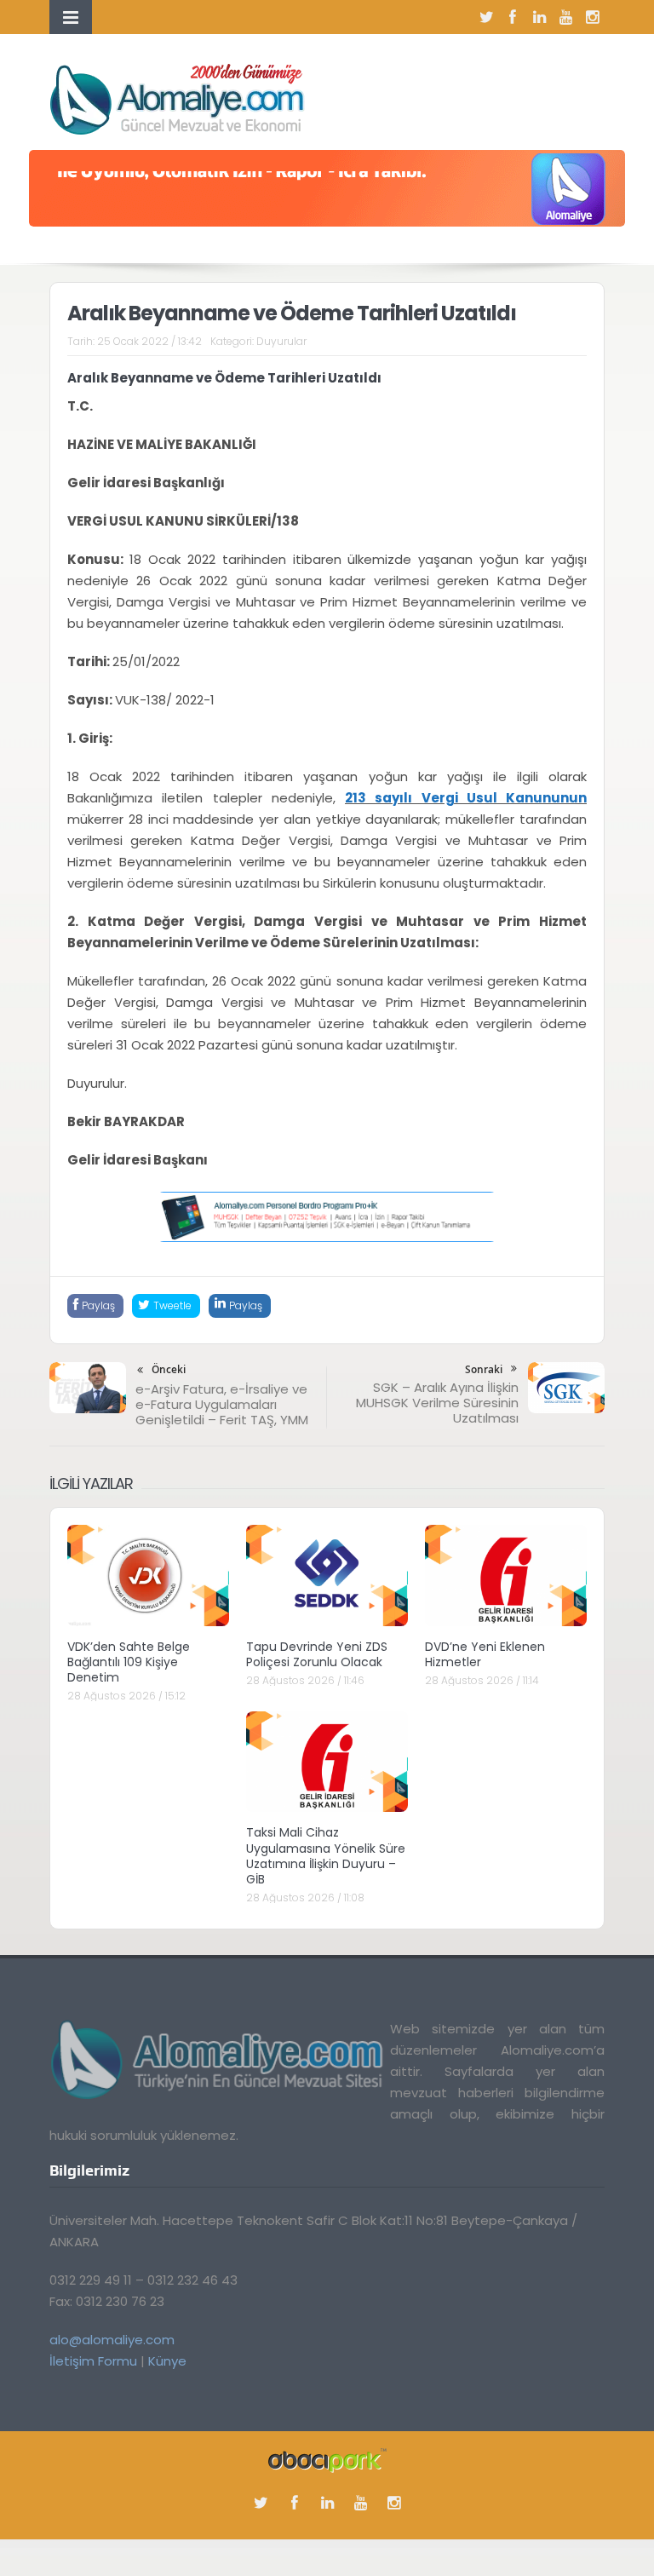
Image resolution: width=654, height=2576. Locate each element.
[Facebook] (513, 17)
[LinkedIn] (539, 17)
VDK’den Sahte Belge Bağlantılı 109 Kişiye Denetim (129, 1662)
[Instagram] (592, 17)
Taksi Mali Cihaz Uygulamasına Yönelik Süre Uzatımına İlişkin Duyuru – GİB (326, 1856)
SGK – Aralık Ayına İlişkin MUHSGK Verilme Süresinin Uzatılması (437, 1403)
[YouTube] (565, 17)
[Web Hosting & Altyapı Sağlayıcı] (327, 2460)
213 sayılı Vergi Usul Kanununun (466, 798)
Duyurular (281, 341)
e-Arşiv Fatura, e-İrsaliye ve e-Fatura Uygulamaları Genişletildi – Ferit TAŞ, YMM (222, 1404)
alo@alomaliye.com (112, 2340)
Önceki (169, 1369)
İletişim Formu (93, 2361)
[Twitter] (486, 17)
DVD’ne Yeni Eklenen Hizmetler (485, 1654)
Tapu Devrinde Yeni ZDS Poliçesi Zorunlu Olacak (317, 1654)
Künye (167, 2361)
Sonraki (484, 1369)
